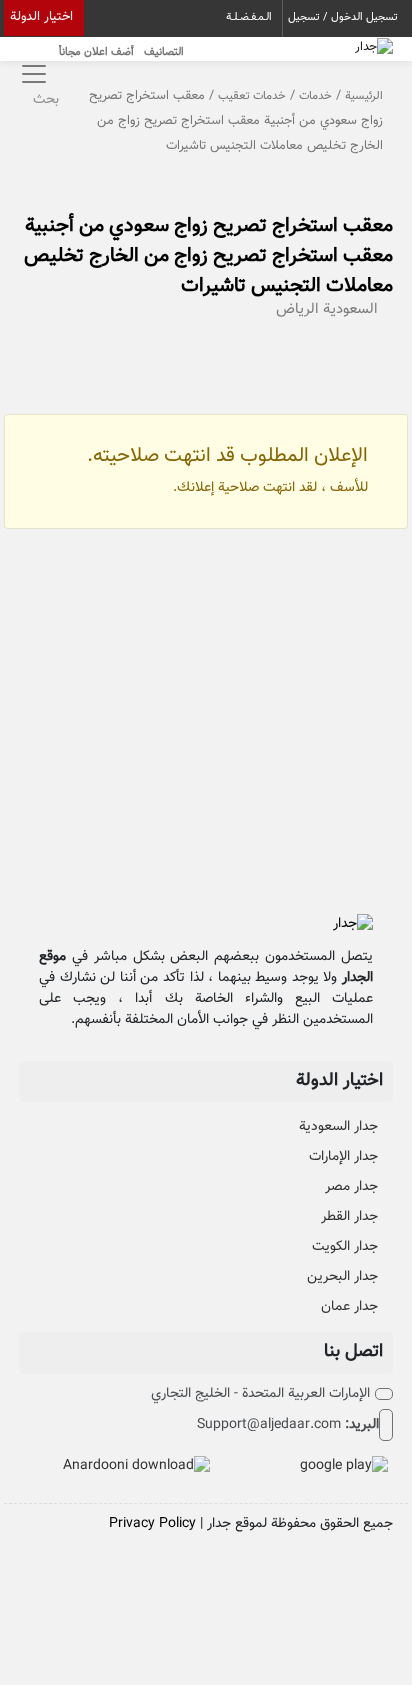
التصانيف (164, 53)
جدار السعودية (338, 1127)
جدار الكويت (345, 1247)
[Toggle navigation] (31, 73)
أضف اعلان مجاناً (96, 53)
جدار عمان (349, 1307)
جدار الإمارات (343, 1157)
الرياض (297, 309)
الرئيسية (364, 96)
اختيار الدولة (41, 17)
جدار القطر (349, 1217)
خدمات (315, 96)
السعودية (350, 309)
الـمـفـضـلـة (249, 17)
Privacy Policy (152, 1524)
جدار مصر (351, 1187)
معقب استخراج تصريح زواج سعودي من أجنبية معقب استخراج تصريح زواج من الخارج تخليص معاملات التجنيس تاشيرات (208, 256)
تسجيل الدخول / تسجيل (343, 17)
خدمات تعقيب (252, 96)
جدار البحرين (342, 1277)
